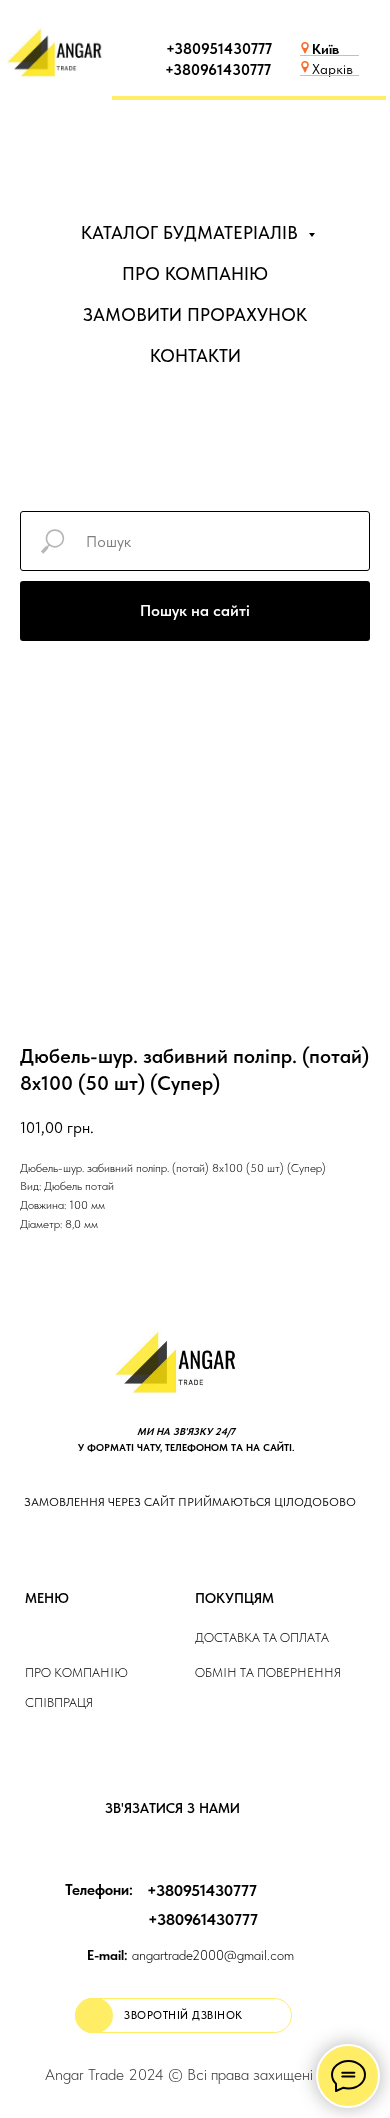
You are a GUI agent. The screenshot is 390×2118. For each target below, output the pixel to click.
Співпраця (59, 1702)
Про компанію (76, 1672)
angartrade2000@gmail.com (190, 1955)
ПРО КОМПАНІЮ (195, 273)
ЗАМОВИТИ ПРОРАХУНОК (195, 314)
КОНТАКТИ (195, 355)
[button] (183, 2015)
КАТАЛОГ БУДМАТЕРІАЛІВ (192, 232)
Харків (332, 69)
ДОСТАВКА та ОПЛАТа (262, 1637)
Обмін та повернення (268, 1672)
